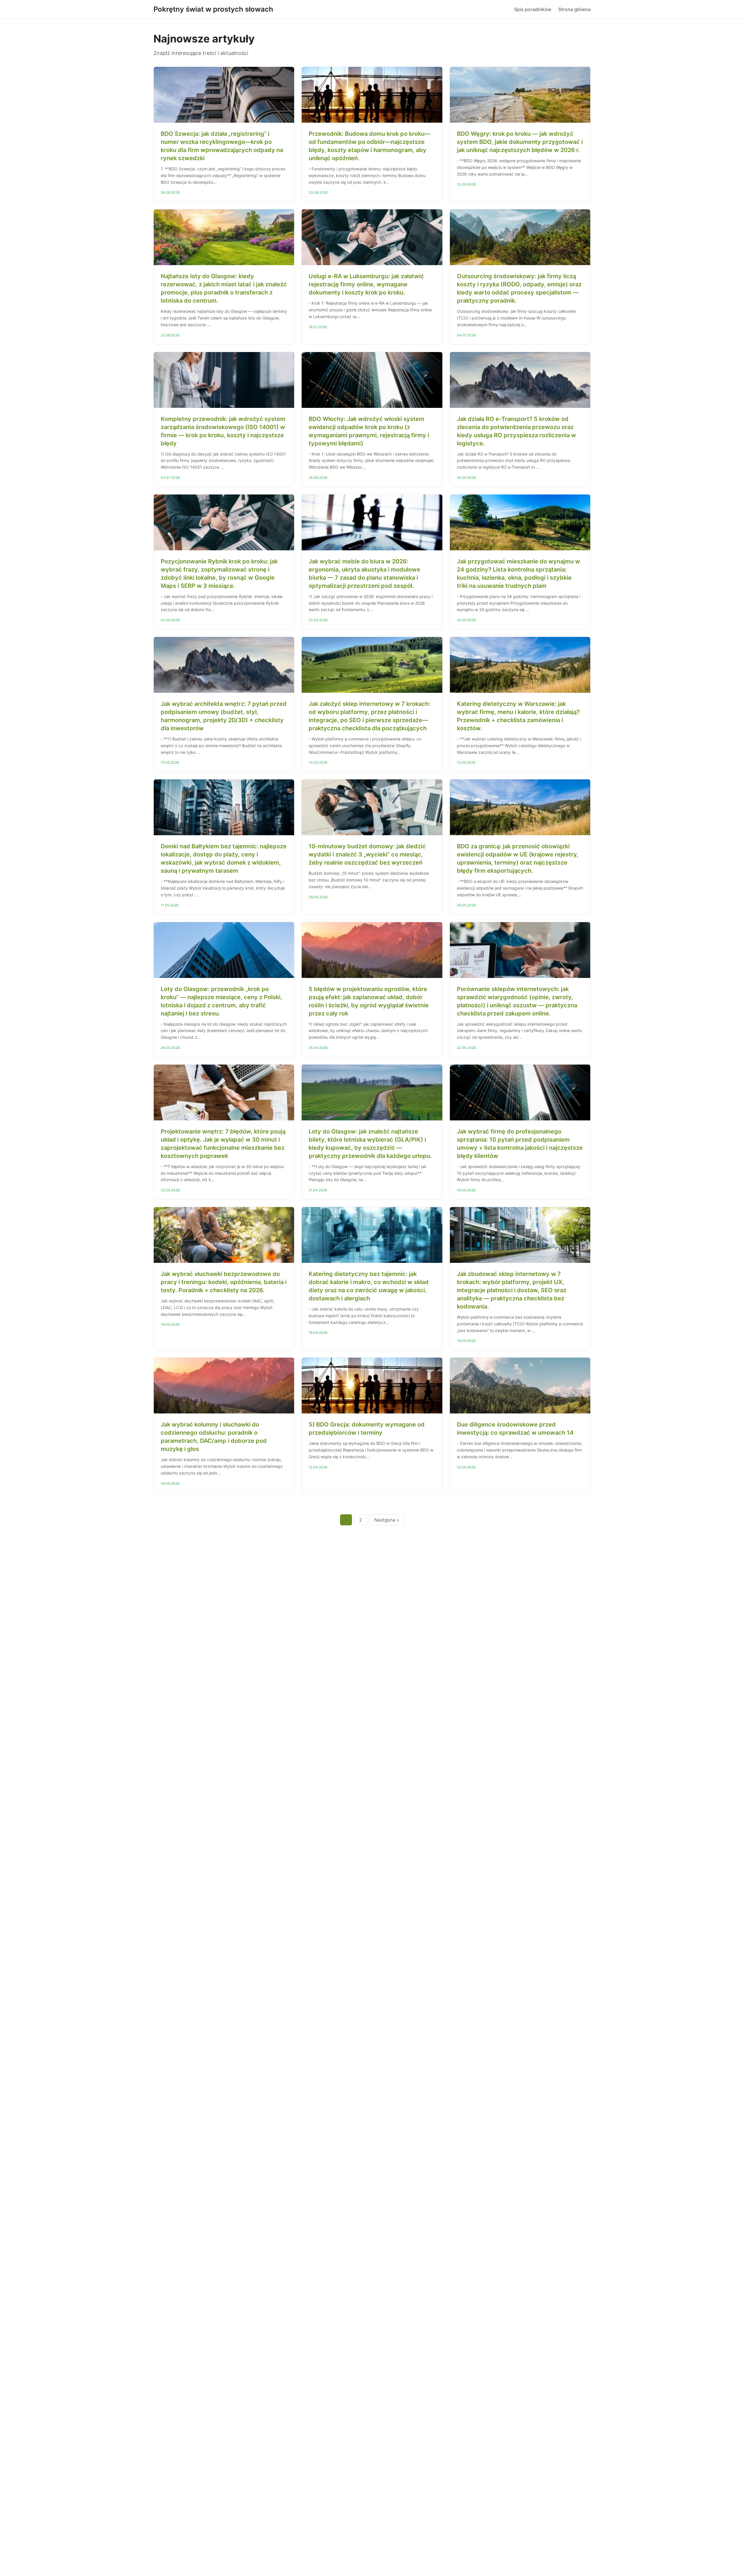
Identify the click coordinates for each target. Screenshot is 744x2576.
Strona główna (574, 9)
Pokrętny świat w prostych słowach (213, 9)
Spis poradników (533, 9)
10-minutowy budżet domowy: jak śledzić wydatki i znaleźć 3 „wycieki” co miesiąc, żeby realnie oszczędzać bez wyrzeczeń (367, 854)
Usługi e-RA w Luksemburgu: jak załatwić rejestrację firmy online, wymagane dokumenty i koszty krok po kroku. (366, 284)
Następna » (387, 1520)
